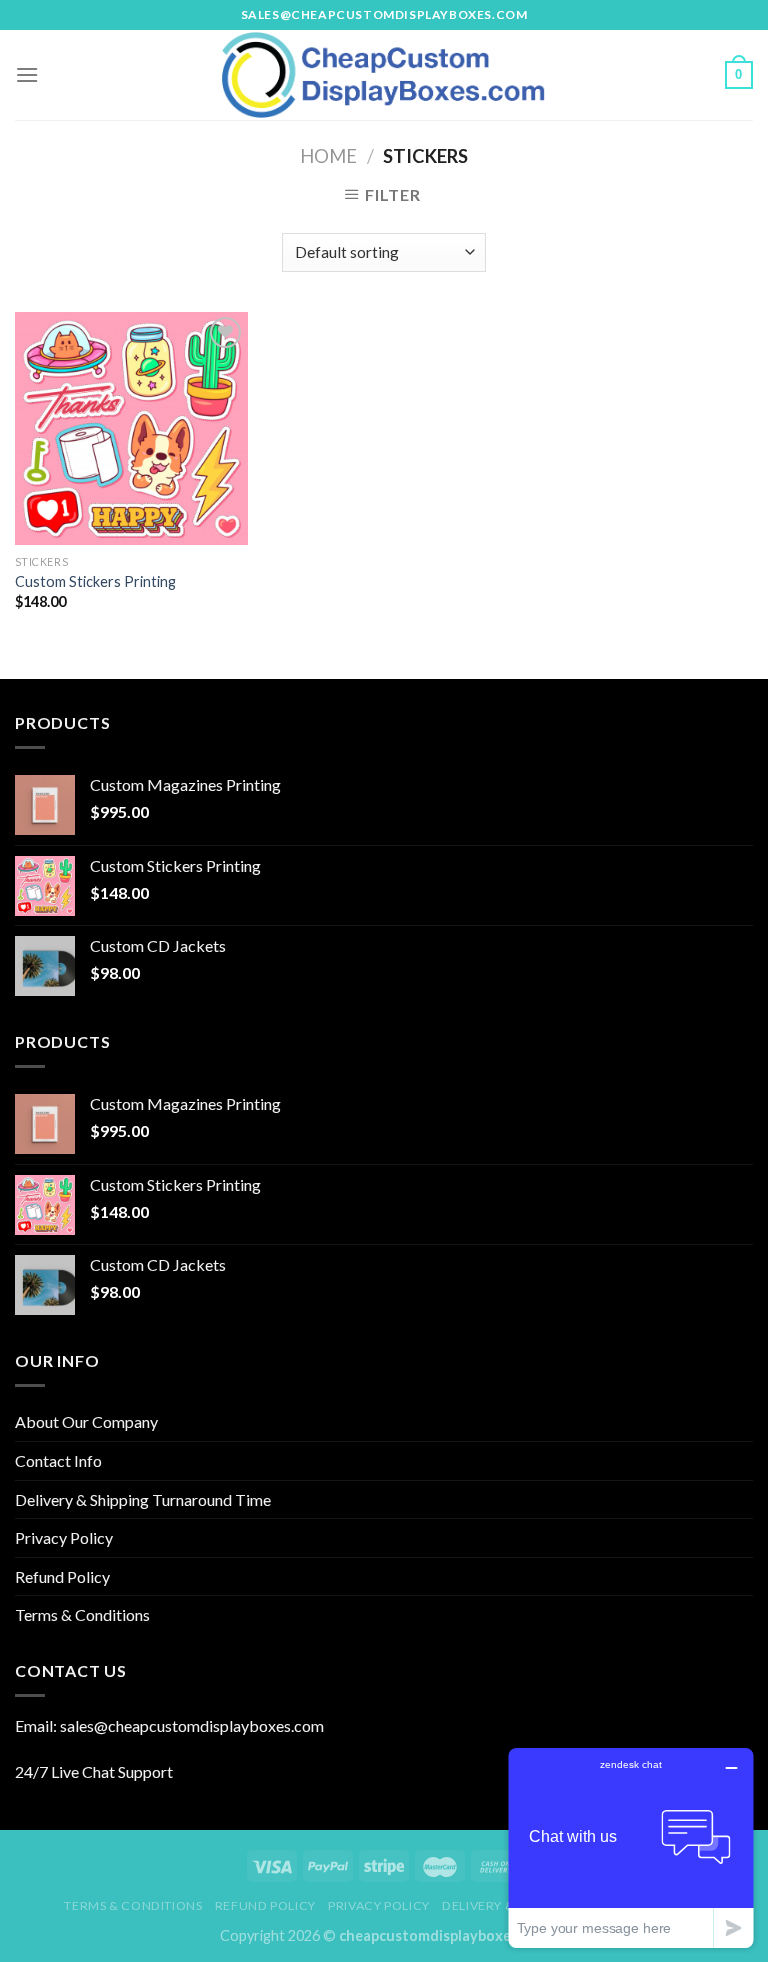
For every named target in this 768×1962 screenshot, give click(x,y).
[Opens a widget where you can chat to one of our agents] (631, 1847)
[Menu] (27, 74)
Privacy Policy (64, 1537)
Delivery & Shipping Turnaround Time (143, 1499)
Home (328, 156)
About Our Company (86, 1421)
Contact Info (58, 1460)
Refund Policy (62, 1576)
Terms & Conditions (82, 1614)
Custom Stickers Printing (95, 581)
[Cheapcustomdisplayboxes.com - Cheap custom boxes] (384, 75)
